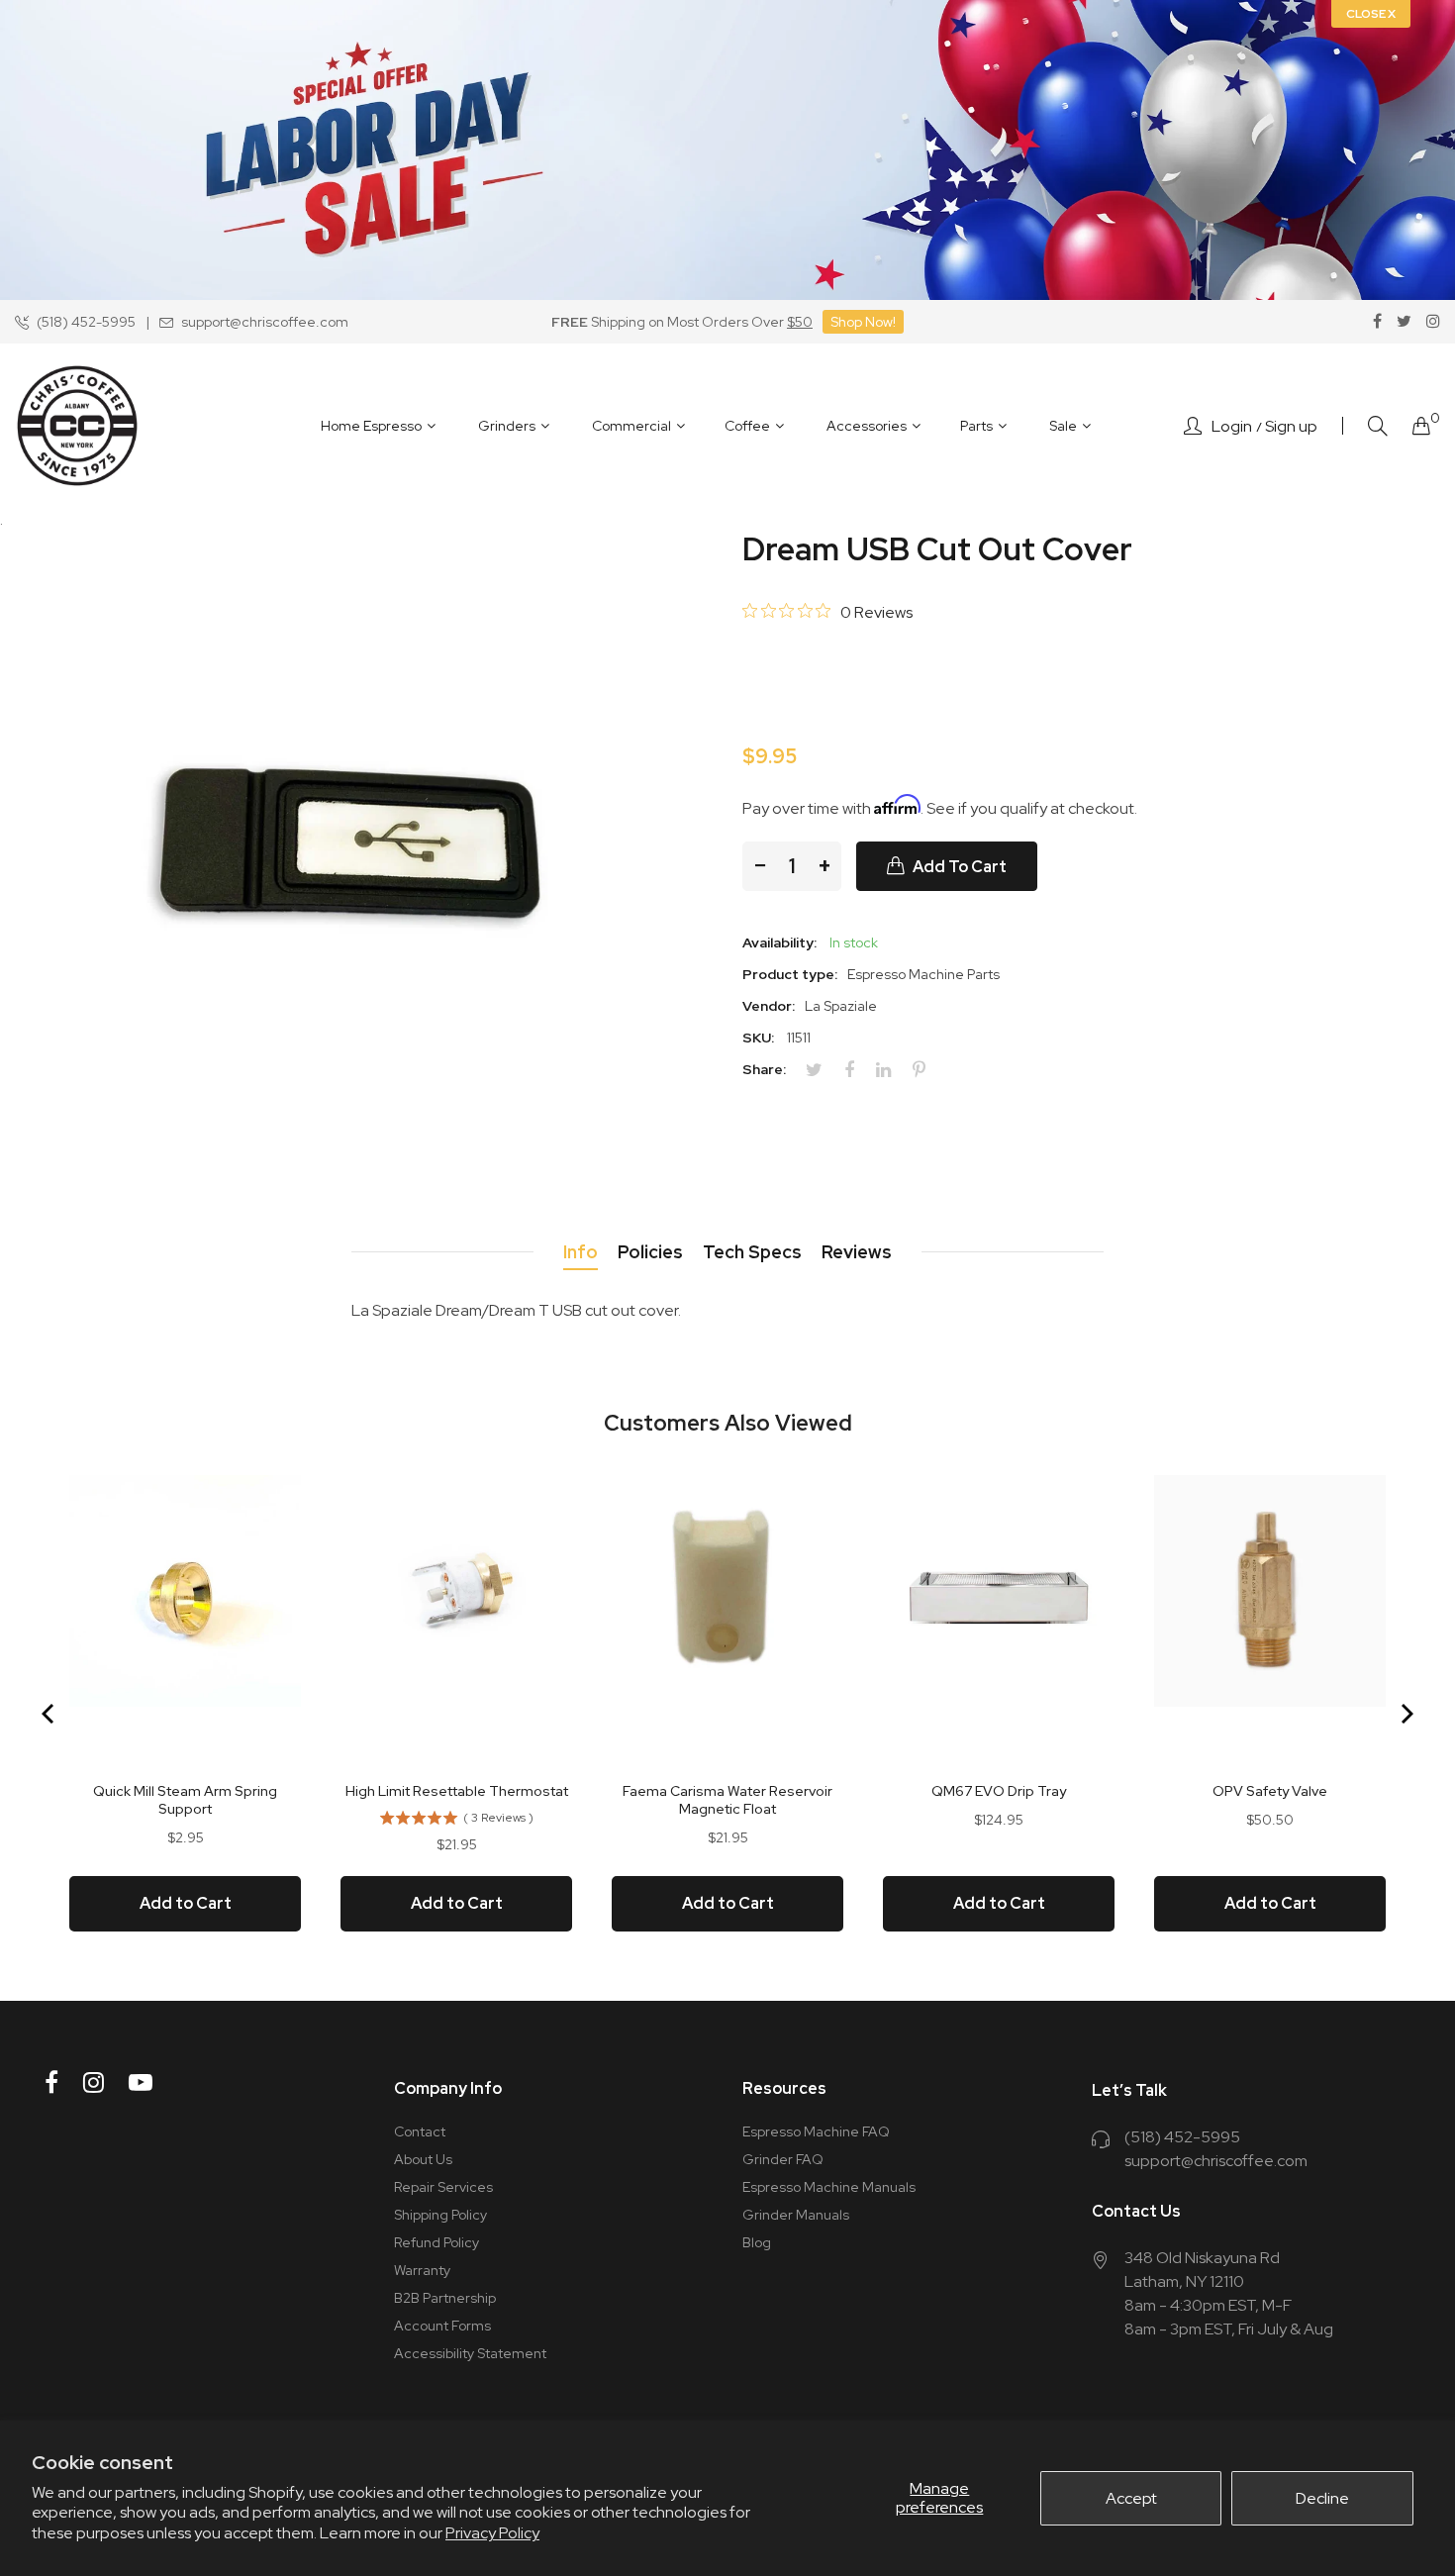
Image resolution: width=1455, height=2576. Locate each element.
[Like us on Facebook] (1377, 322)
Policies (650, 1252)
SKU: (758, 1038)
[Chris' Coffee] (77, 426)
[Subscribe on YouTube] (141, 2082)
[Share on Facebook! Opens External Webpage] (857, 1070)
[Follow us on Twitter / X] (1404, 322)
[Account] (1193, 426)
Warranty (422, 2270)
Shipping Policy (440, 2215)
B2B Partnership (445, 2298)
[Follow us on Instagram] (1433, 322)
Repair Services (443, 2187)
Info (581, 1252)
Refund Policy (436, 2242)
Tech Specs (752, 1252)
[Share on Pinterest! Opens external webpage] (926, 1070)
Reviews (857, 1252)
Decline (1322, 2498)
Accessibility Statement (470, 2353)
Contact (420, 2131)
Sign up (1291, 427)
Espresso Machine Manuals (829, 2187)
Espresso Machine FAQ (816, 2131)
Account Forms (442, 2326)
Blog (757, 2242)
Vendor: (769, 1006)
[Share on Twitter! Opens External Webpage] (822, 1070)
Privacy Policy (492, 2533)
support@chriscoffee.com (1216, 2161)
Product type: (790, 974)
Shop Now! (863, 322)
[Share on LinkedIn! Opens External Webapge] (891, 1070)
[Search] (1378, 426)
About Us (423, 2159)
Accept (1131, 2498)
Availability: (779, 942)
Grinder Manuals (796, 2215)
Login (1232, 427)
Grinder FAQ (783, 2159)
